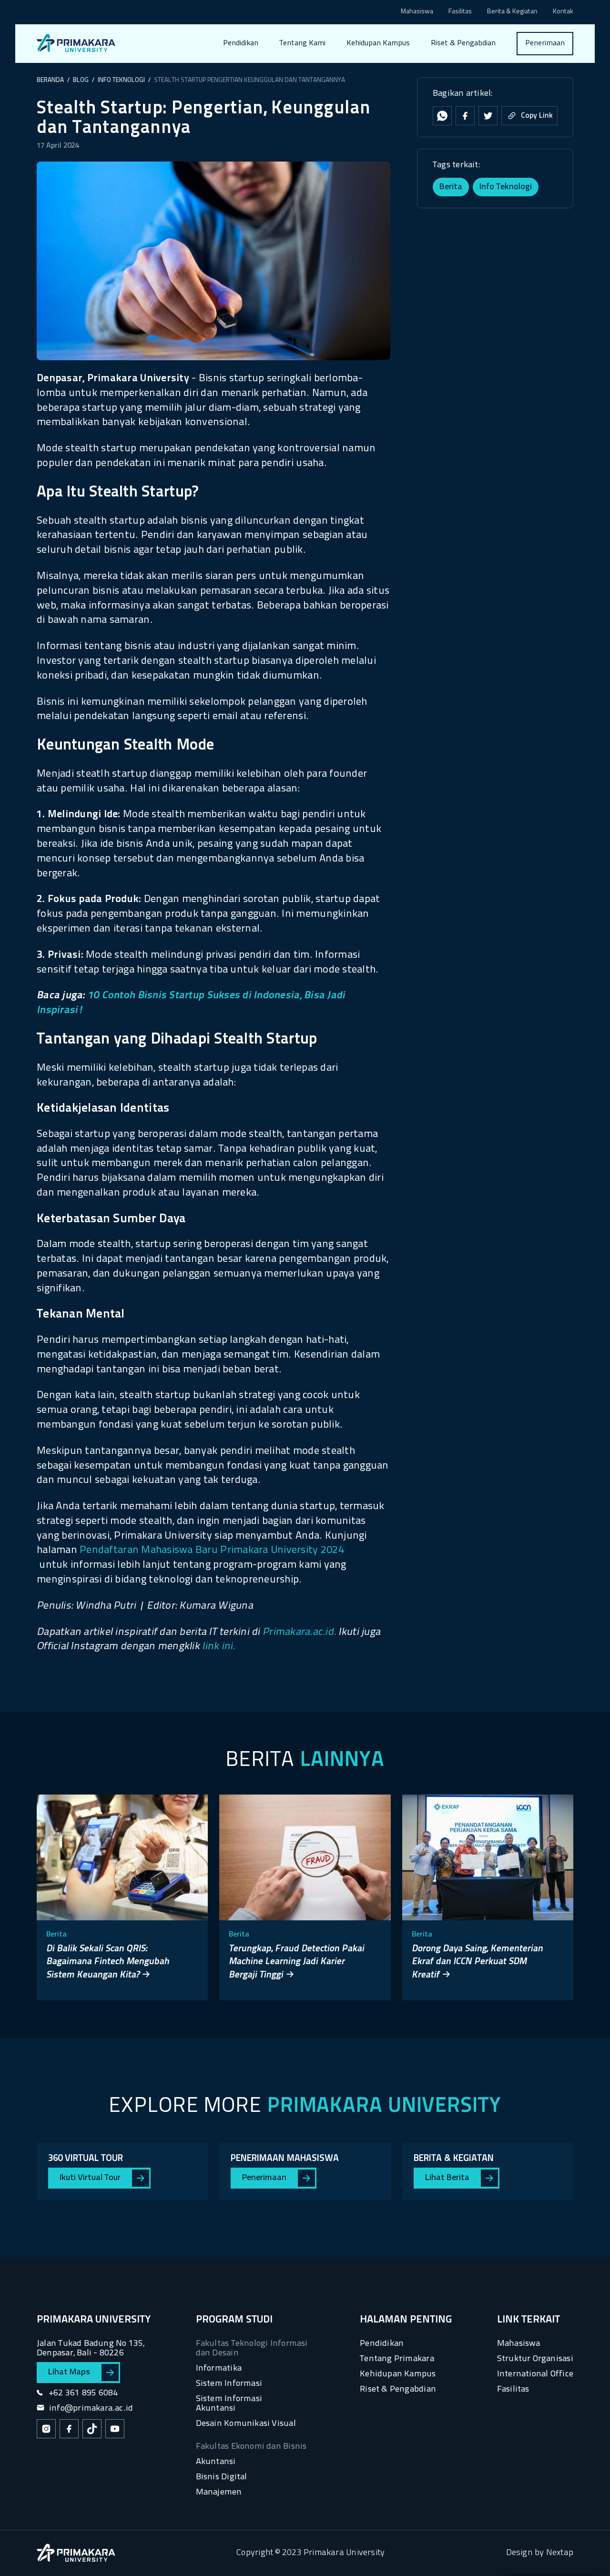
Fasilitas (460, 12)
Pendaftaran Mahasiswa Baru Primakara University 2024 (212, 1550)
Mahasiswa (417, 12)
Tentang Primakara (397, 2359)
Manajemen (219, 2492)
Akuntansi (216, 2462)
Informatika (219, 2368)
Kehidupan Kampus (378, 43)
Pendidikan (241, 43)
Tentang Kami (302, 43)
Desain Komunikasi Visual (246, 2424)
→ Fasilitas (304, 80)
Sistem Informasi (229, 2384)
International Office (535, 2374)
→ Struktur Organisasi (322, 98)
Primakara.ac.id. (299, 1632)
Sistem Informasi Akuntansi (229, 2404)
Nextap (560, 2553)
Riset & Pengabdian (463, 43)
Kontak (563, 12)
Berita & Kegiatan (512, 12)
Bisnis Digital (222, 2477)
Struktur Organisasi (535, 2359)
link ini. (219, 1647)
